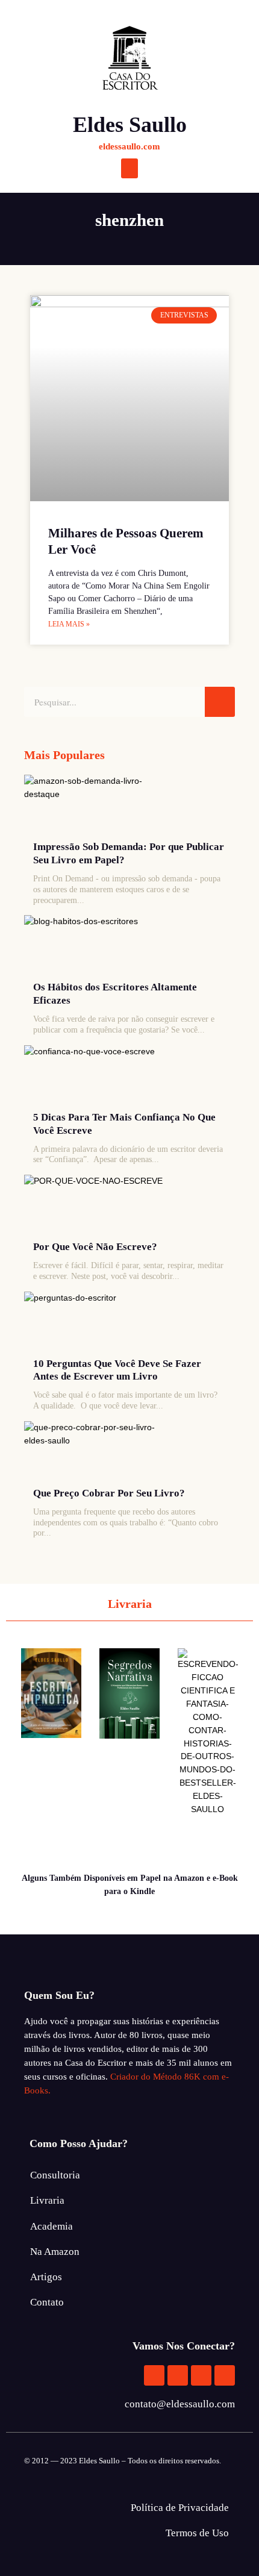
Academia (51, 2226)
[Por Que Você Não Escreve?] (99, 1205)
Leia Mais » (69, 624)
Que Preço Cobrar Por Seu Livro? (109, 1493)
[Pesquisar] (220, 702)
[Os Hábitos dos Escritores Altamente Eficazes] (99, 945)
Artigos (46, 2277)
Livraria (47, 2200)
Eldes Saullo (130, 125)
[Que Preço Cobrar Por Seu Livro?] (99, 1451)
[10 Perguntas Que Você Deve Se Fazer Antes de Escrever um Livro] (99, 1322)
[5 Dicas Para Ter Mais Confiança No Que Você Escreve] (99, 1075)
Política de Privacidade (180, 2508)
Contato (47, 2302)
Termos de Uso (197, 2533)
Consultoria (55, 2175)
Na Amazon (55, 2252)
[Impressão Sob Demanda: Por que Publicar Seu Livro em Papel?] (99, 805)
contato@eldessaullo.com (180, 2404)
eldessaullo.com (129, 146)
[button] (129, 168)
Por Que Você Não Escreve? (95, 1247)
